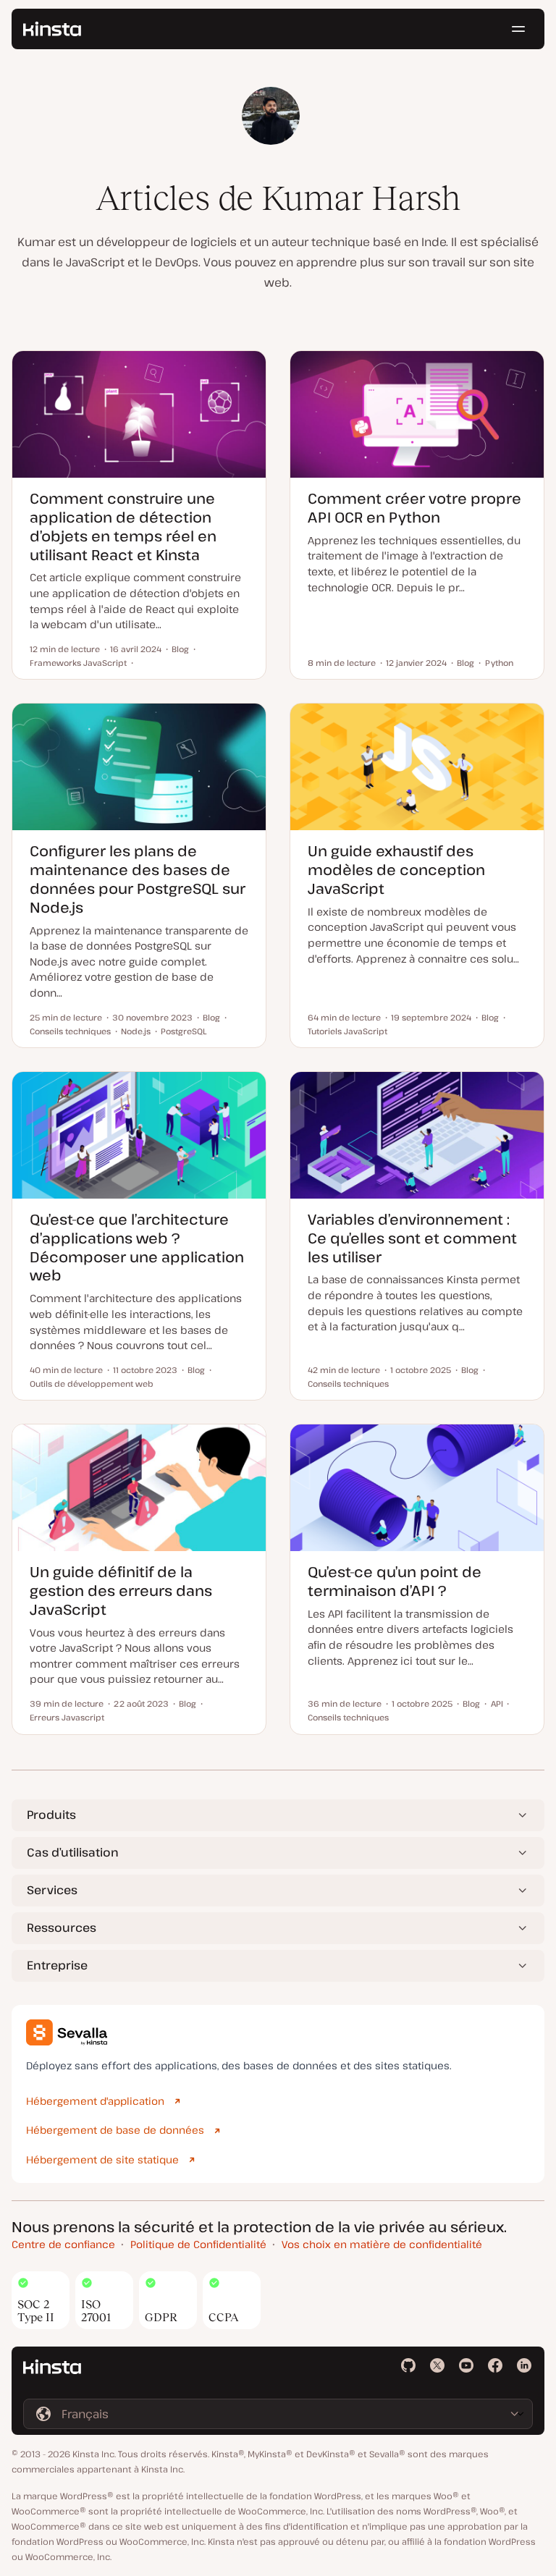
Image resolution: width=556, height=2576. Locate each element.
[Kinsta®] (52, 29)
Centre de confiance (63, 2244)
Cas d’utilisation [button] (73, 1852)
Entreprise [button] (57, 1965)
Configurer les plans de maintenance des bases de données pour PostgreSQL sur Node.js (138, 879)
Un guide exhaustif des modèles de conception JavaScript (396, 870)
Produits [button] (51, 1815)
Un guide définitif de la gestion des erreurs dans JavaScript (121, 1591)
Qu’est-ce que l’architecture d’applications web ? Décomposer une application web (137, 1247)
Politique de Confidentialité (198, 2244)
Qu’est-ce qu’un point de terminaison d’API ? (395, 1581)
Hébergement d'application (95, 2101)
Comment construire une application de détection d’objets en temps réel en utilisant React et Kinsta (123, 526)
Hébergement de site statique (102, 2159)
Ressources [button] (62, 1927)
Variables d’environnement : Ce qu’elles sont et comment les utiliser (412, 1238)
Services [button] (52, 1890)
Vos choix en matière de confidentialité (382, 2244)
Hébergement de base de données (115, 2130)
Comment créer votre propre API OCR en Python (414, 508)
